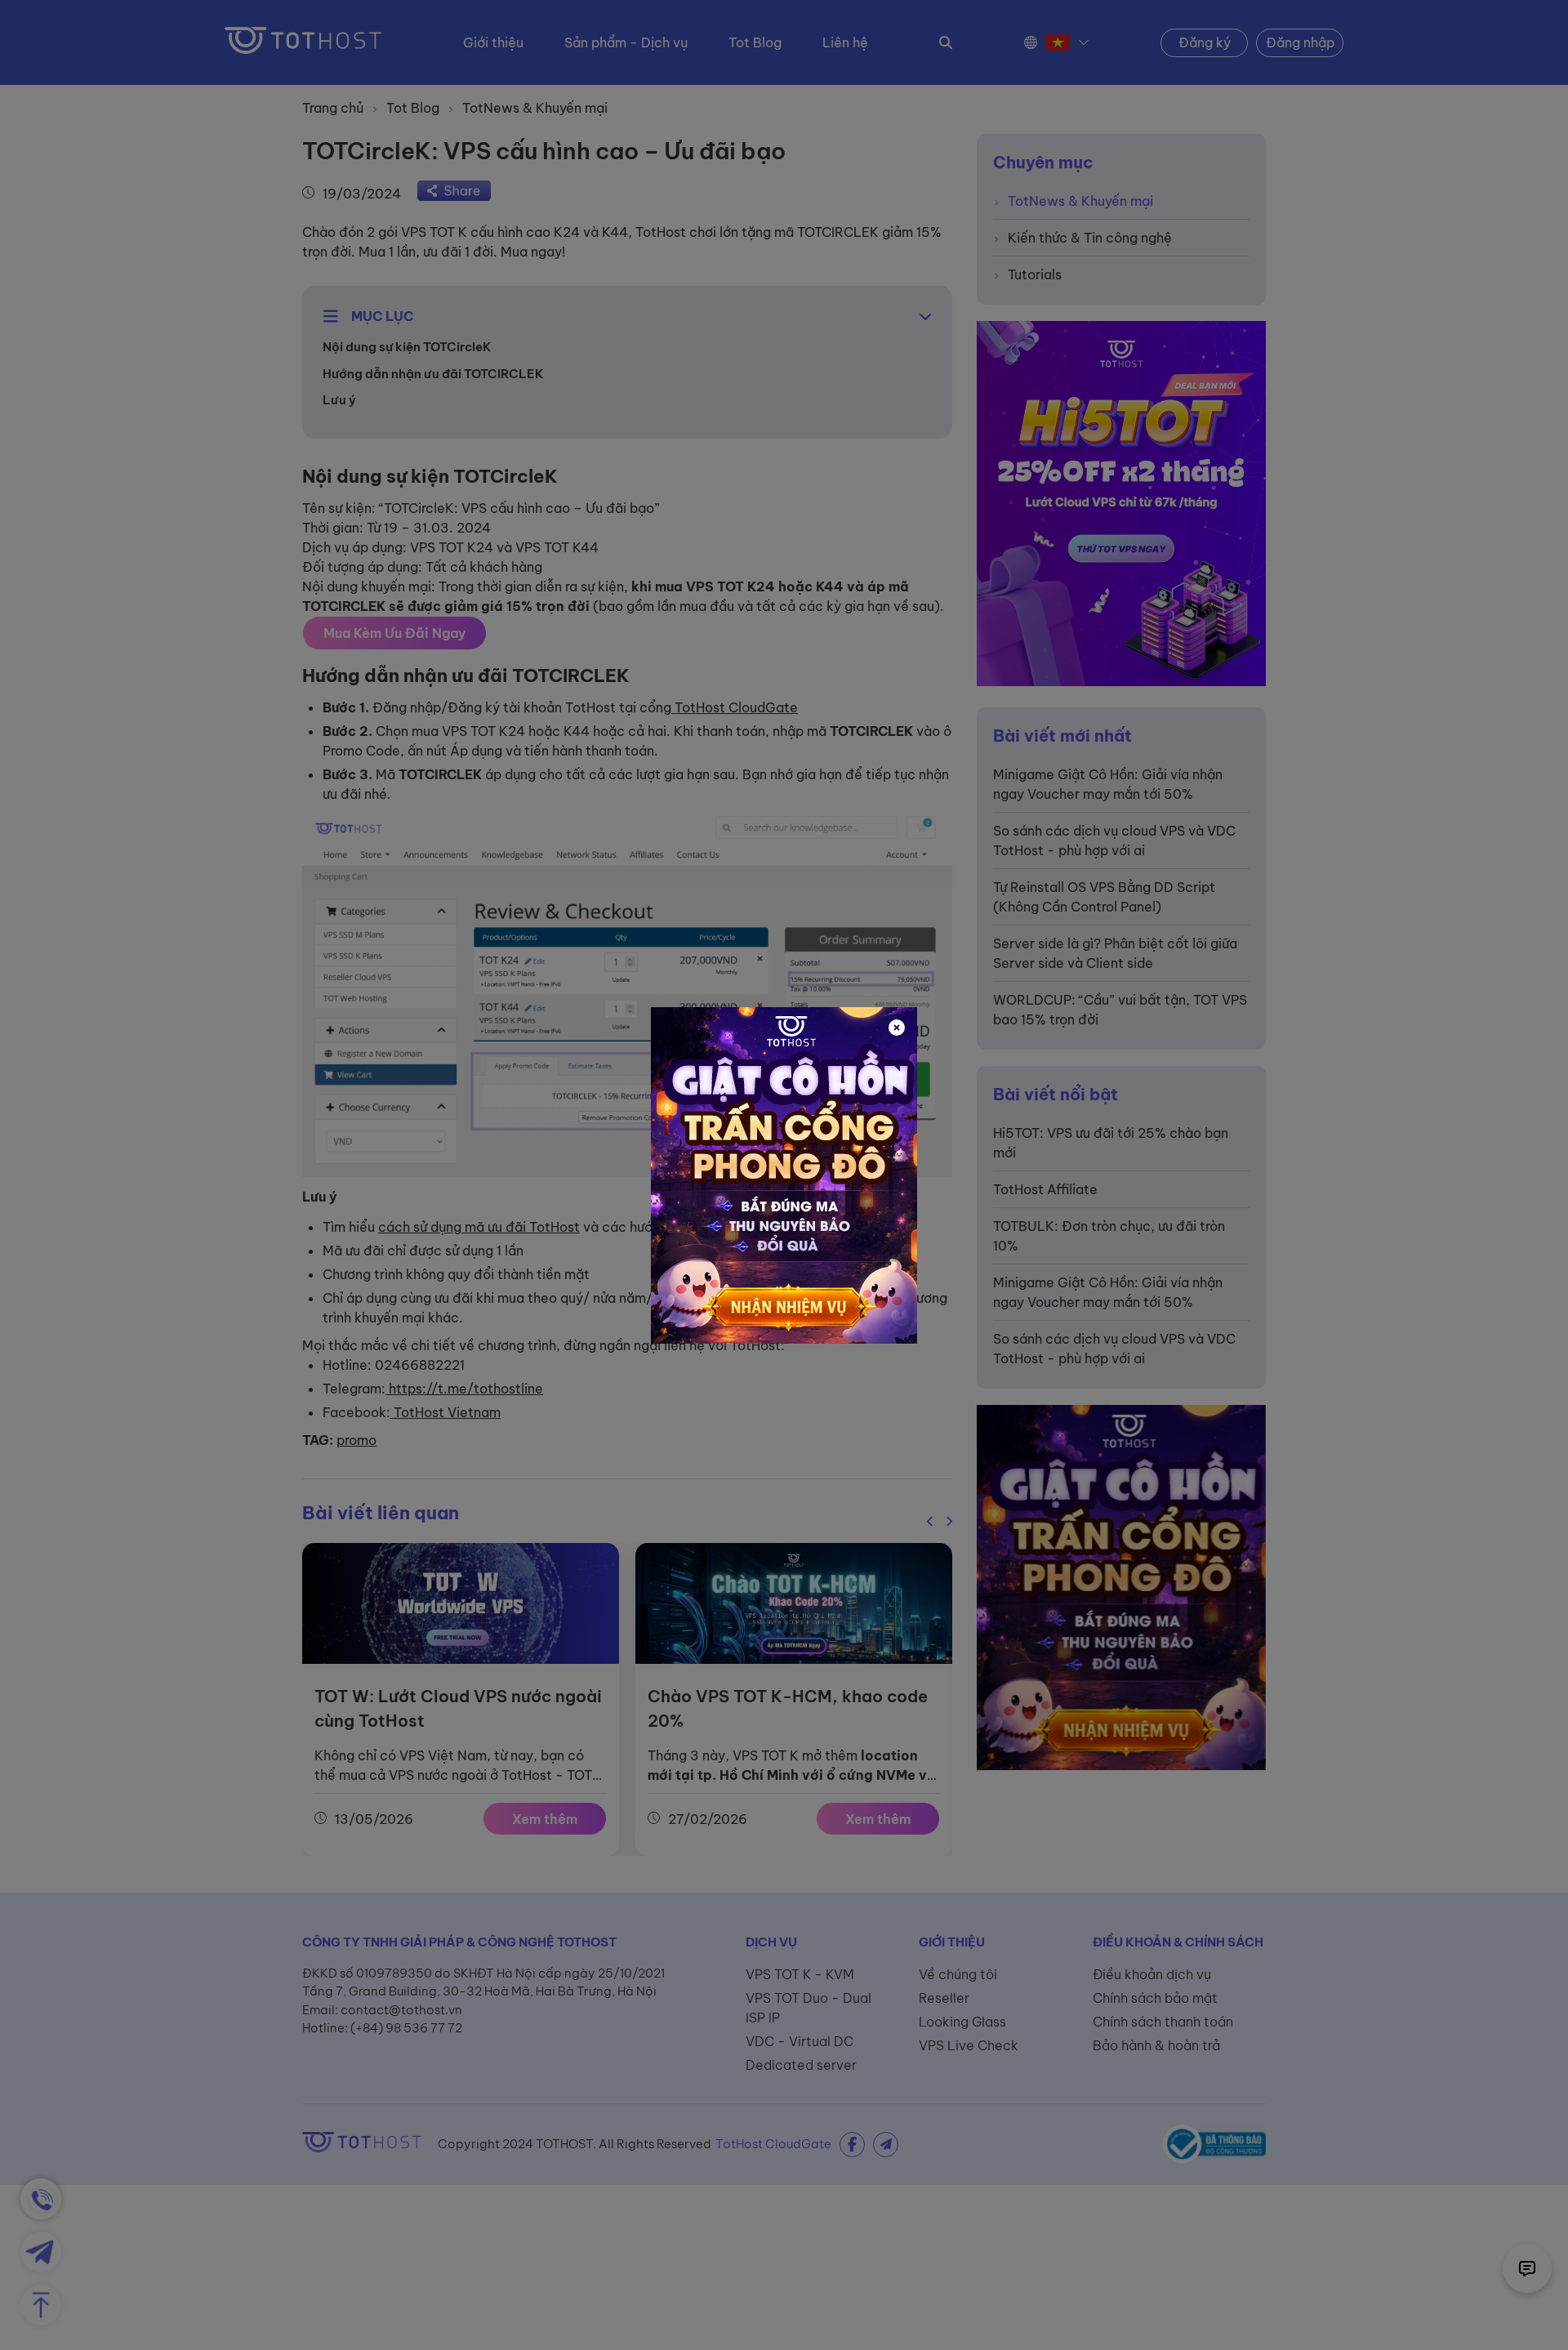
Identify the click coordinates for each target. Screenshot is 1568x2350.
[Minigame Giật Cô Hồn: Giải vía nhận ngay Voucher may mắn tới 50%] (784, 1175)
